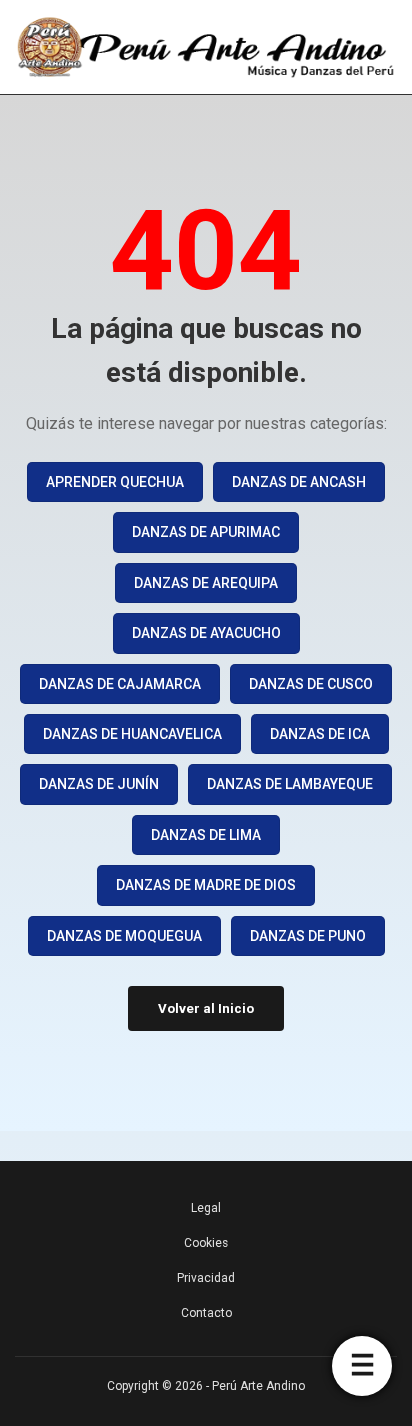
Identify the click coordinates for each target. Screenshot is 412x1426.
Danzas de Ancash (299, 482)
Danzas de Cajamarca (120, 684)
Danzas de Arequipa (206, 583)
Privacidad (206, 1278)
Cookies (206, 1243)
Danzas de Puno (308, 936)
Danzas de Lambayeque (290, 784)
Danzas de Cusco (311, 684)
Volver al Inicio (206, 1008)
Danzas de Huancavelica (132, 734)
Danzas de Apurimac (206, 532)
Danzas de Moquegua (124, 936)
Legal (206, 1208)
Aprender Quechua (115, 482)
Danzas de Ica (320, 734)
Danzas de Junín (99, 784)
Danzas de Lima (206, 835)
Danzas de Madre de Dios (206, 885)
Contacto (206, 1313)
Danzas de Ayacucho (206, 633)
